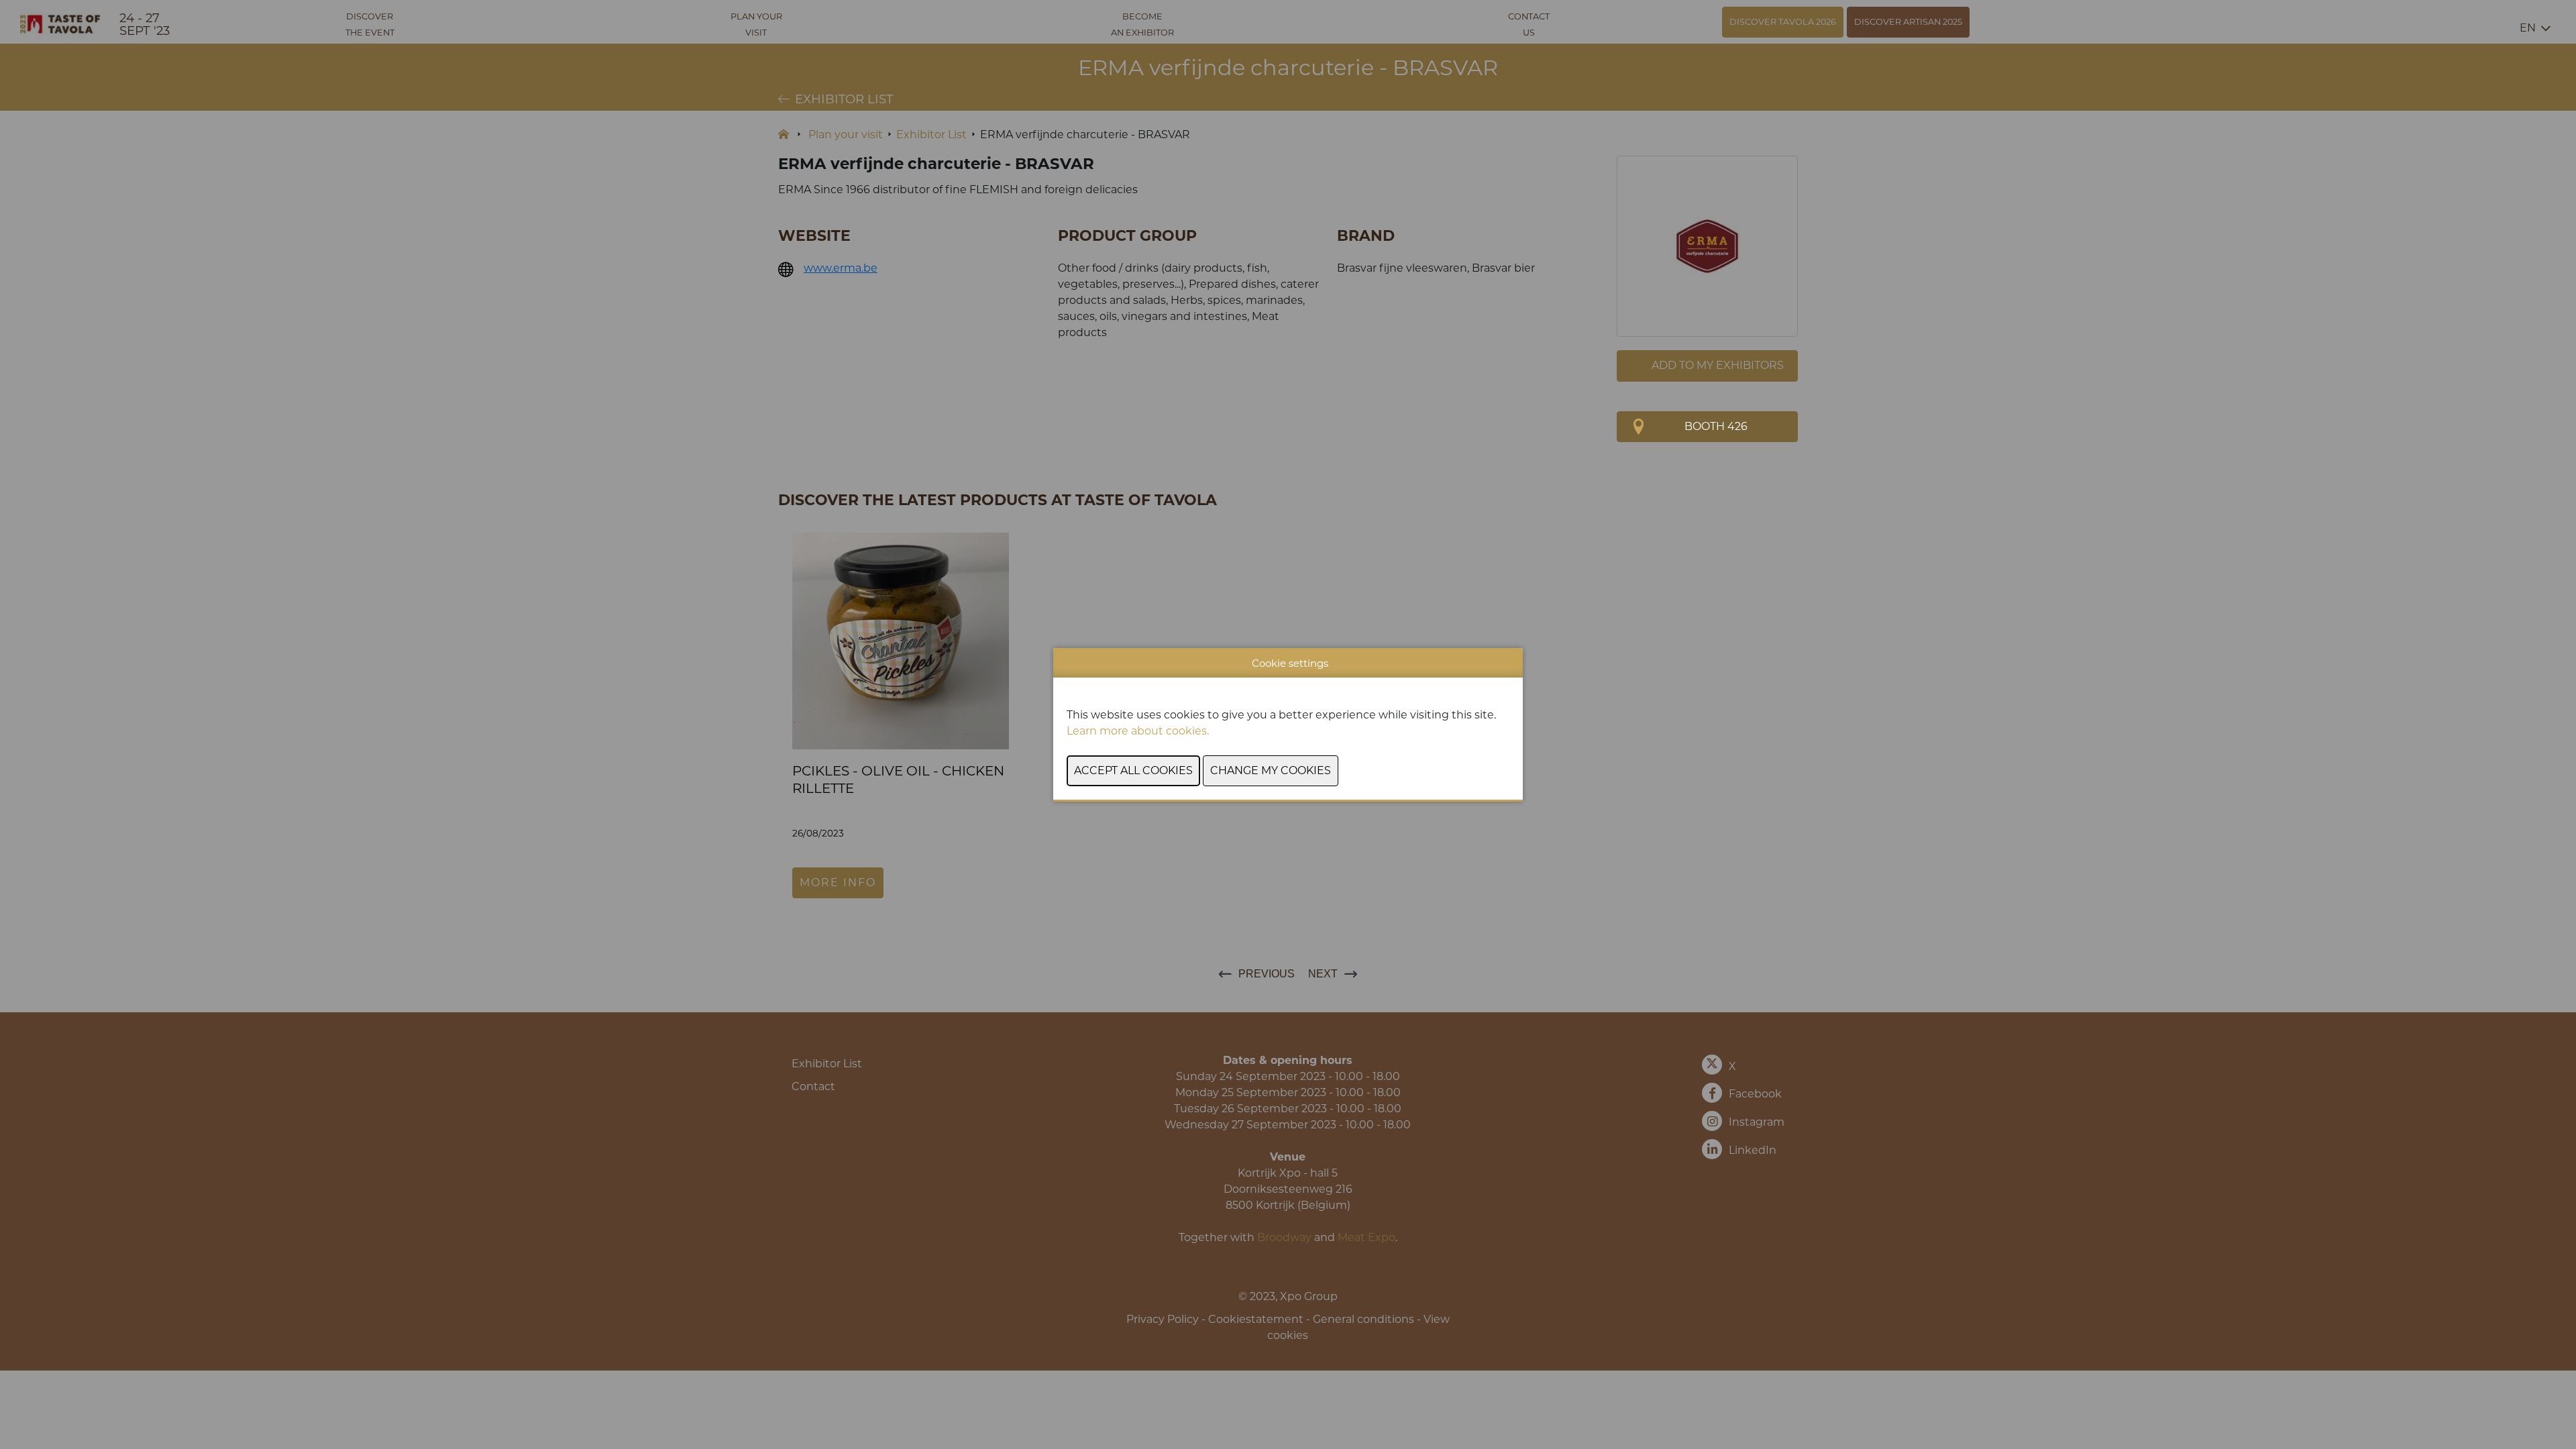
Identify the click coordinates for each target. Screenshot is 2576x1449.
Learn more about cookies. (1139, 731)
